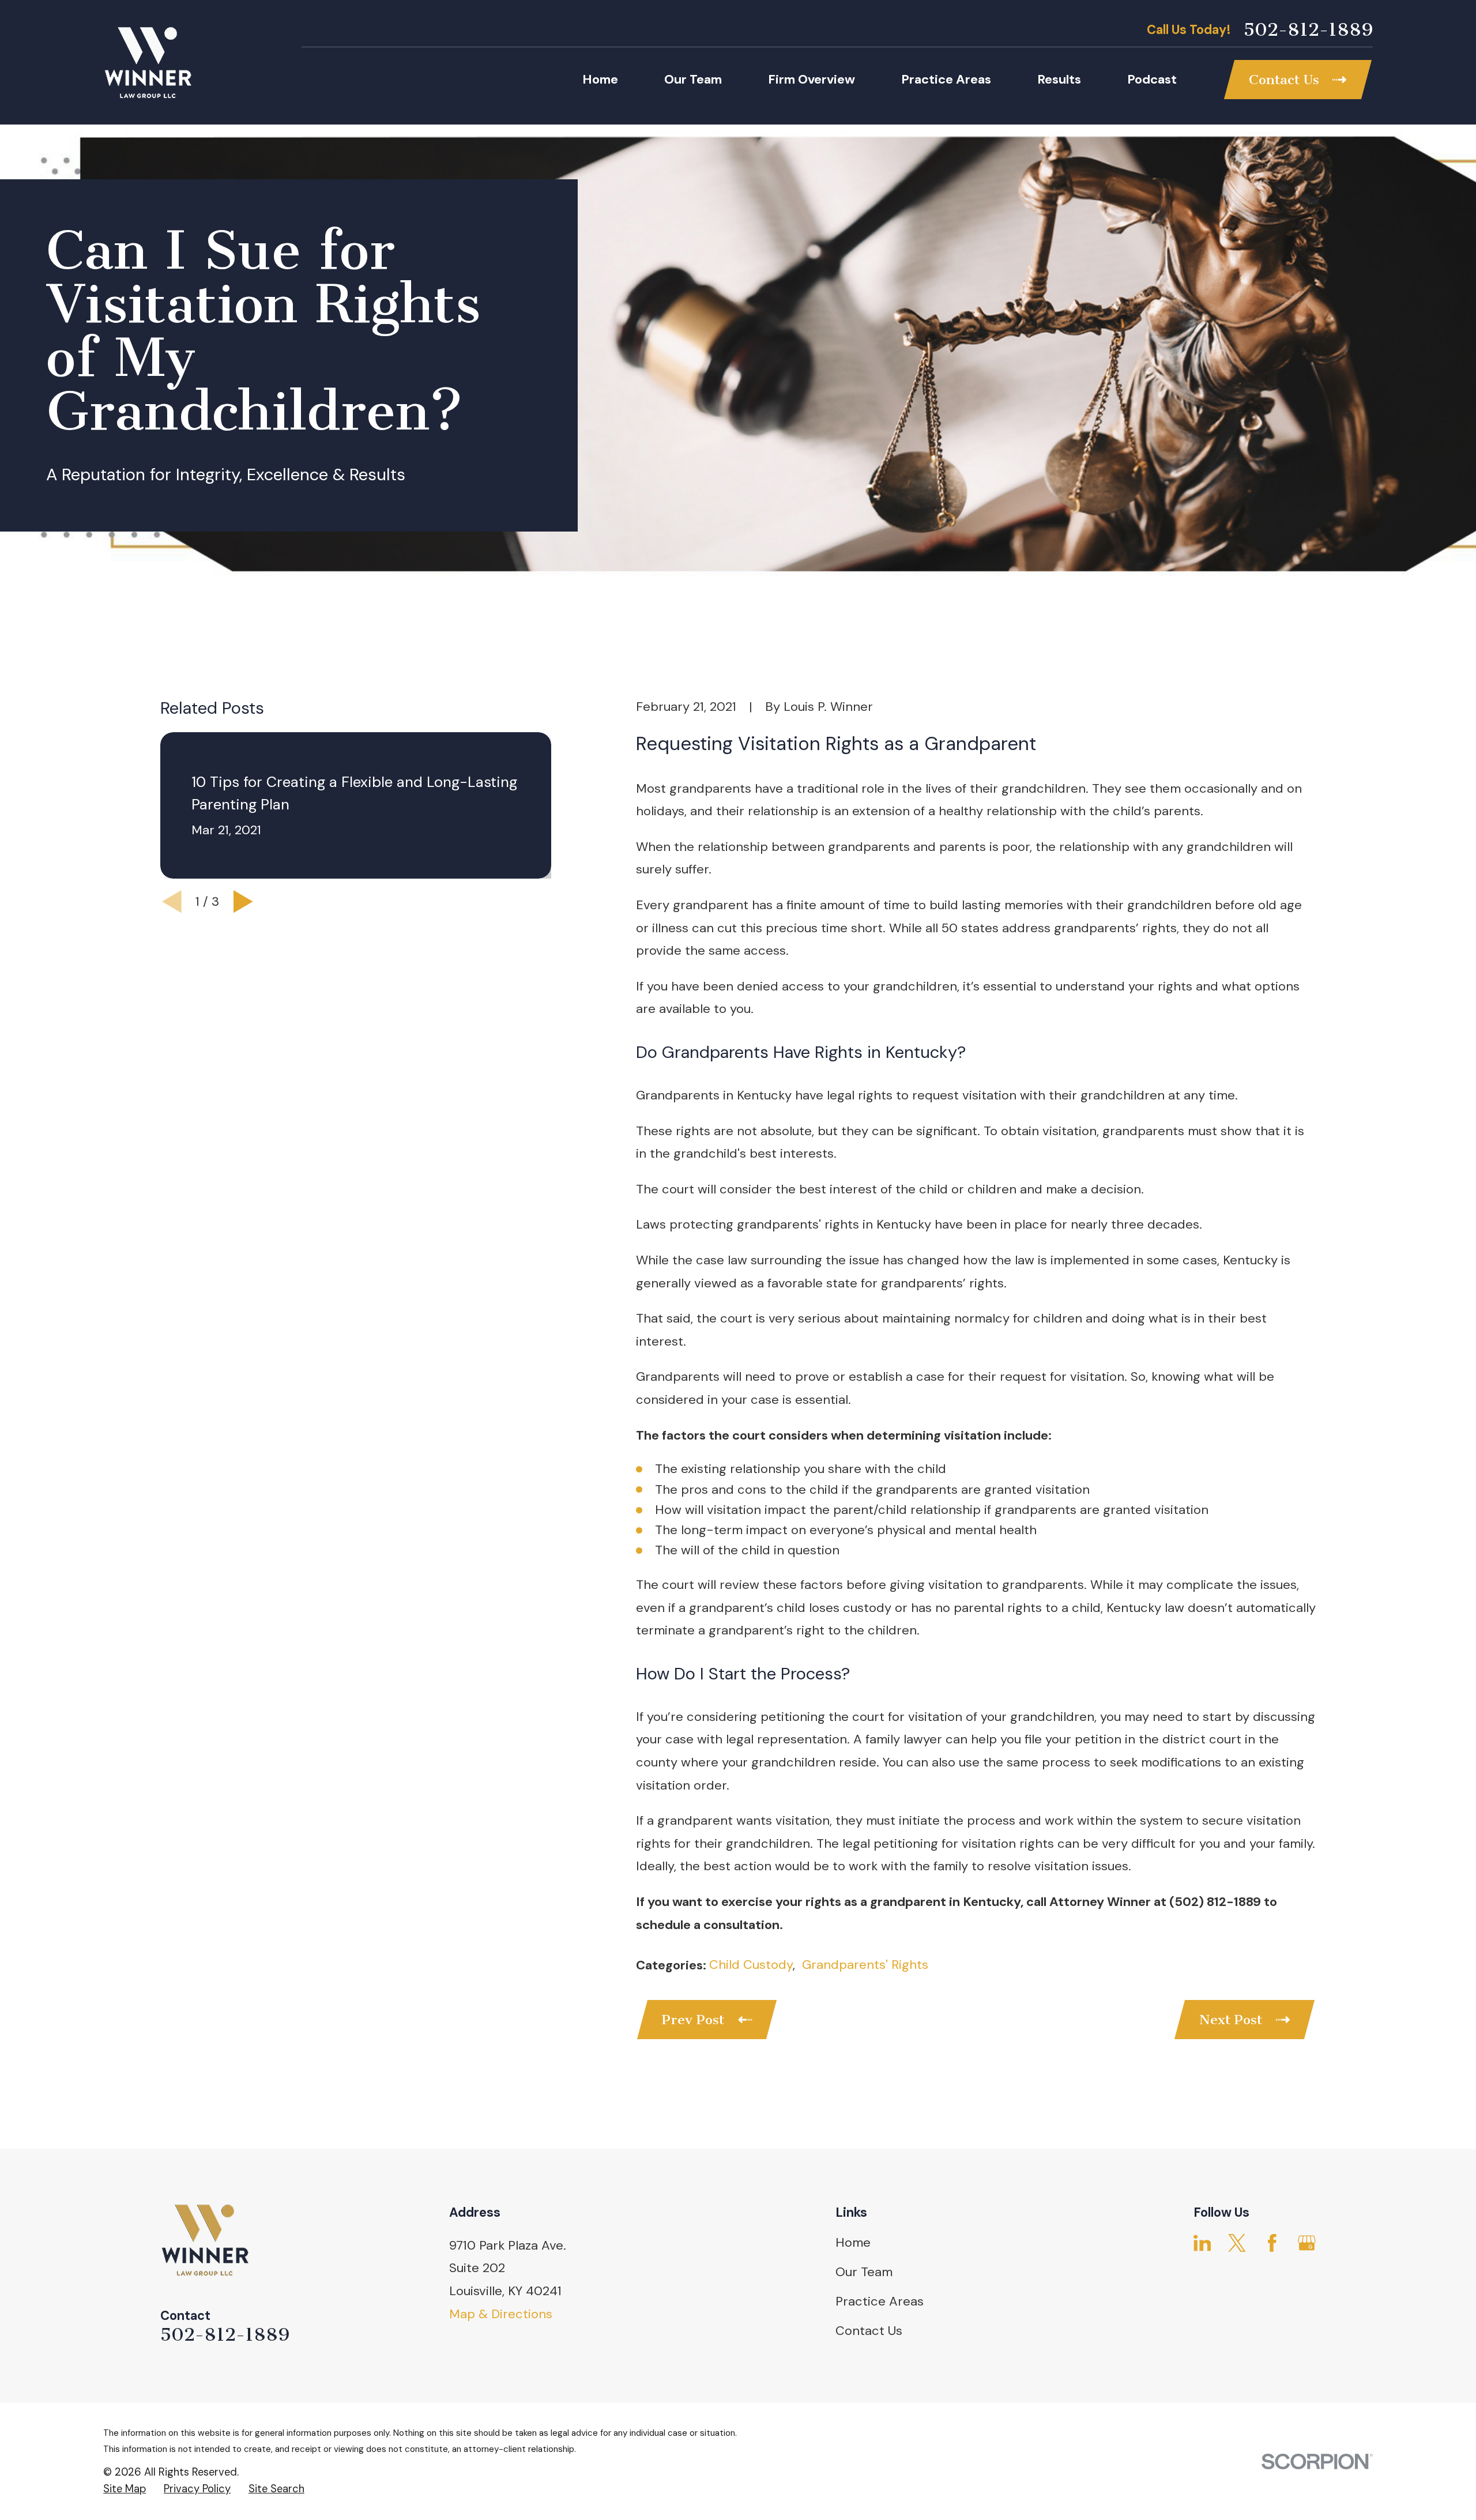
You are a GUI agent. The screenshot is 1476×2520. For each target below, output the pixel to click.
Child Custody (751, 1965)
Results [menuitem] (1059, 79)
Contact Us (869, 2331)
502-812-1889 (1308, 30)
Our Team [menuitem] (693, 79)
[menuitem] (125, 2489)
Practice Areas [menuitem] (946, 79)
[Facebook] (1272, 2243)
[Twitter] (1237, 2243)
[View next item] (243, 902)
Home (853, 2242)
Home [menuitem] (600, 79)
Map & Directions (501, 2314)
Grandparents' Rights (865, 1965)
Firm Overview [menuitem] (812, 79)
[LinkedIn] (1202, 2243)
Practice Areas (880, 2301)
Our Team (864, 2272)
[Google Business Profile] (1307, 2243)
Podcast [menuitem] (1152, 79)
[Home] (148, 62)
